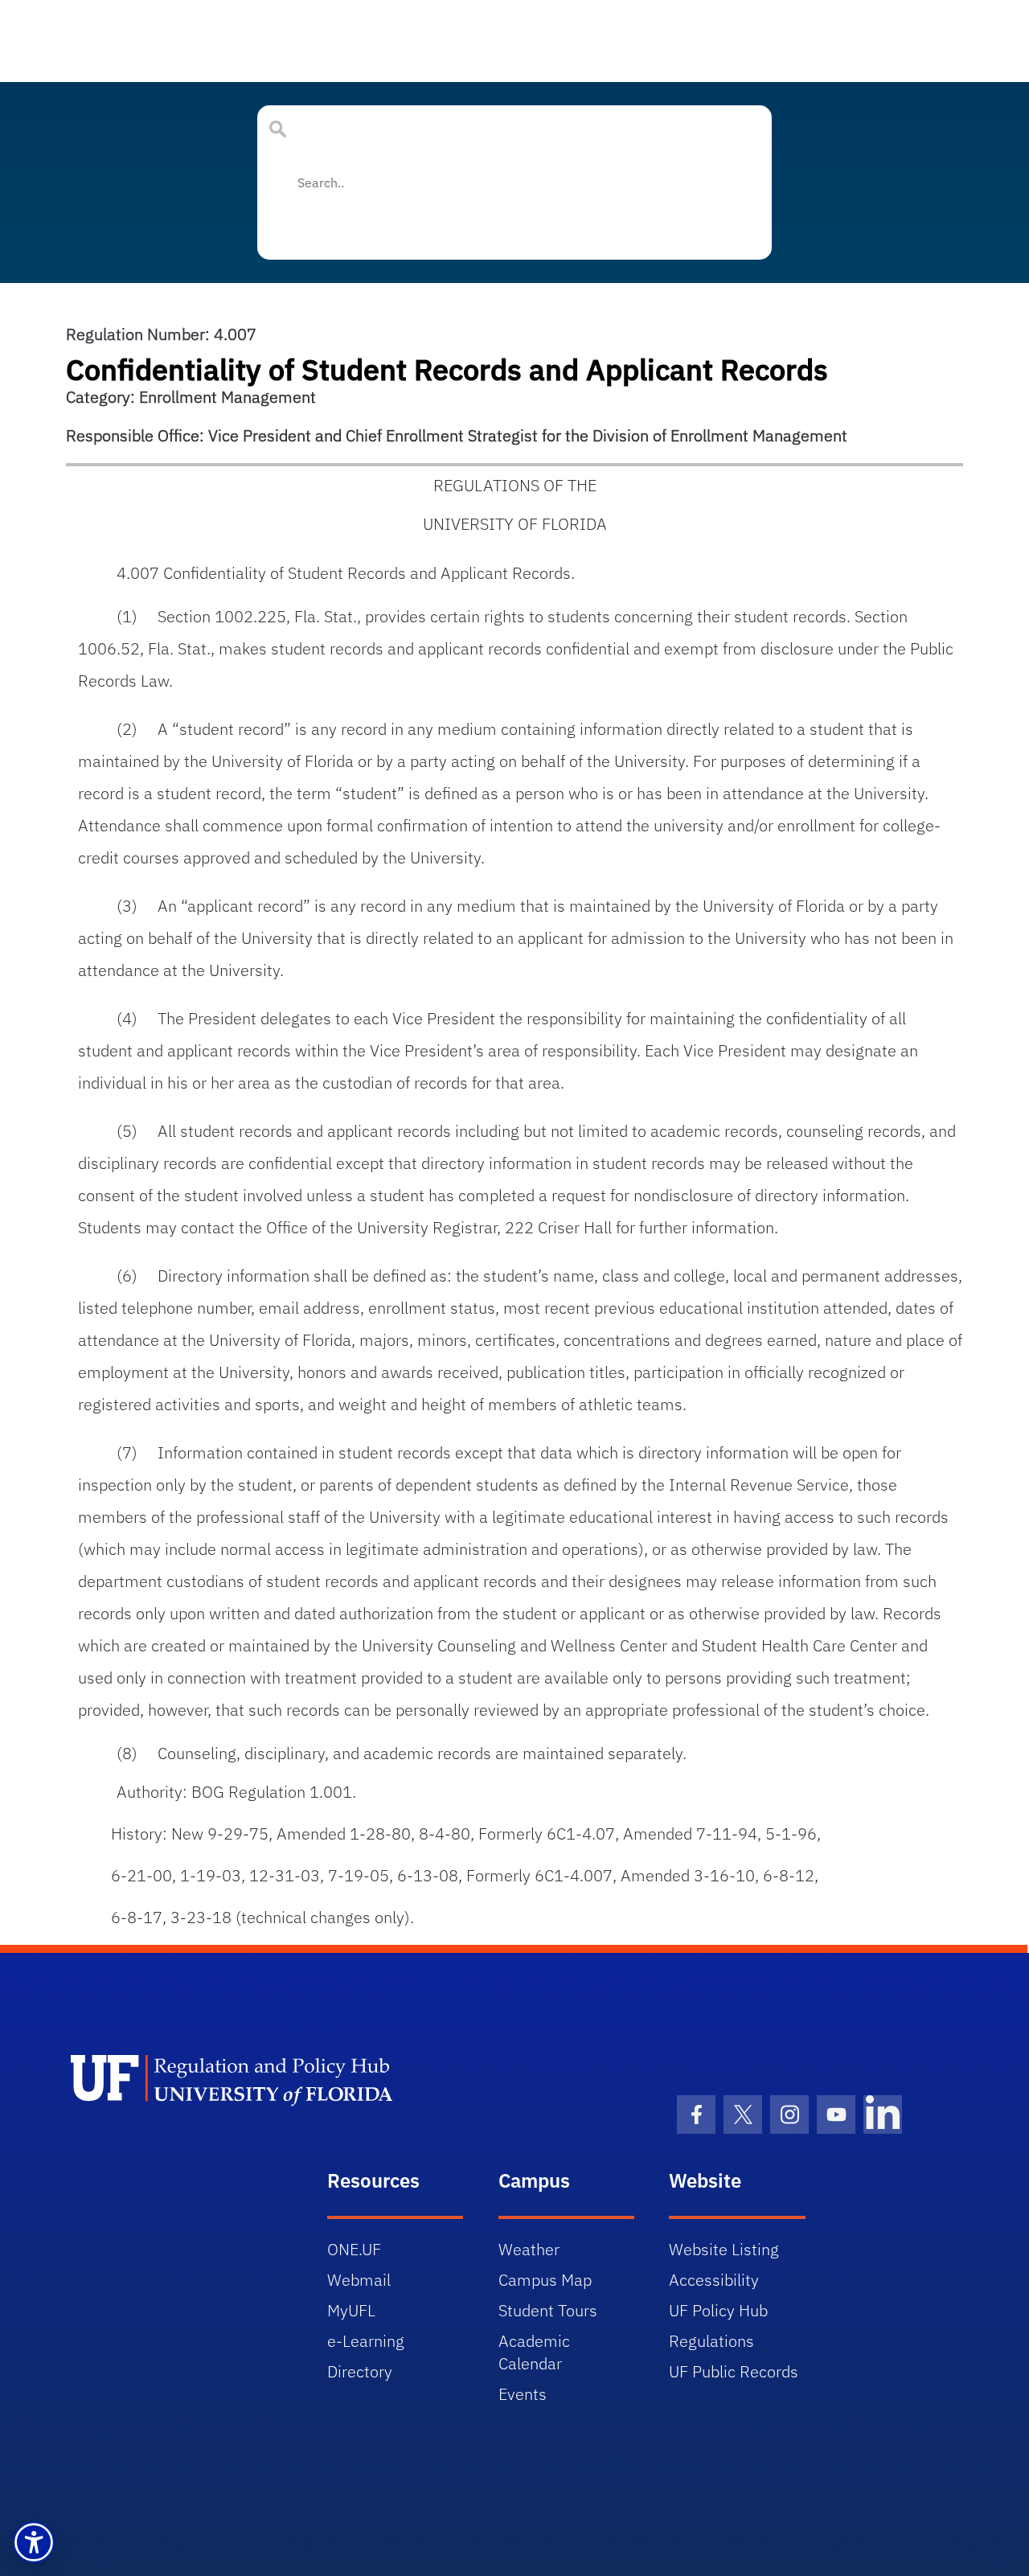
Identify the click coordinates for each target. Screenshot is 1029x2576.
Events (523, 2394)
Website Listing (724, 2249)
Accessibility (714, 2280)
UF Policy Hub (718, 2310)
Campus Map (545, 2280)
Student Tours (548, 2310)
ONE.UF (354, 2249)
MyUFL (351, 2310)
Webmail (359, 2280)
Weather (529, 2249)
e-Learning (366, 2341)
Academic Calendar (534, 2352)
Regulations (711, 2341)
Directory (360, 2371)
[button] (34, 2542)
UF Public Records (734, 2371)
